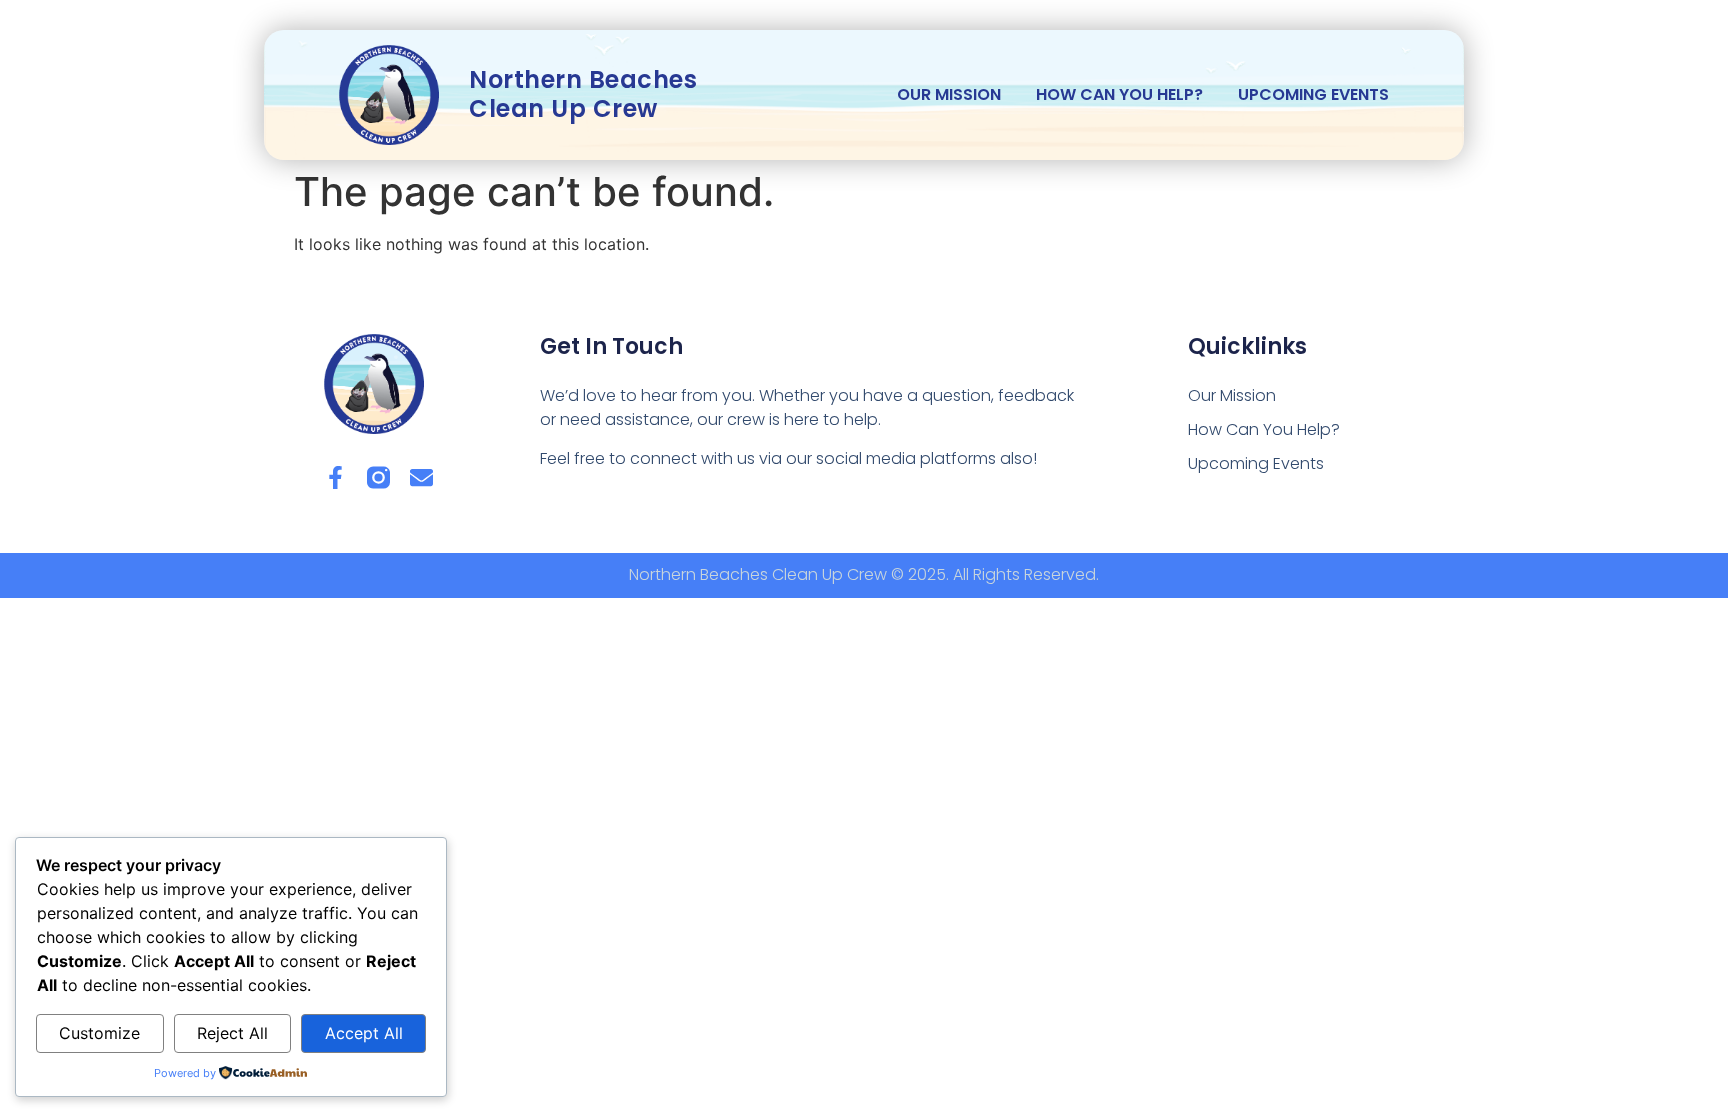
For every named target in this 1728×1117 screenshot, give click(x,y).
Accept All (364, 1033)
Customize (99, 1033)
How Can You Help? (1119, 94)
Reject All (232, 1033)
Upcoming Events (1313, 94)
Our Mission (949, 94)
